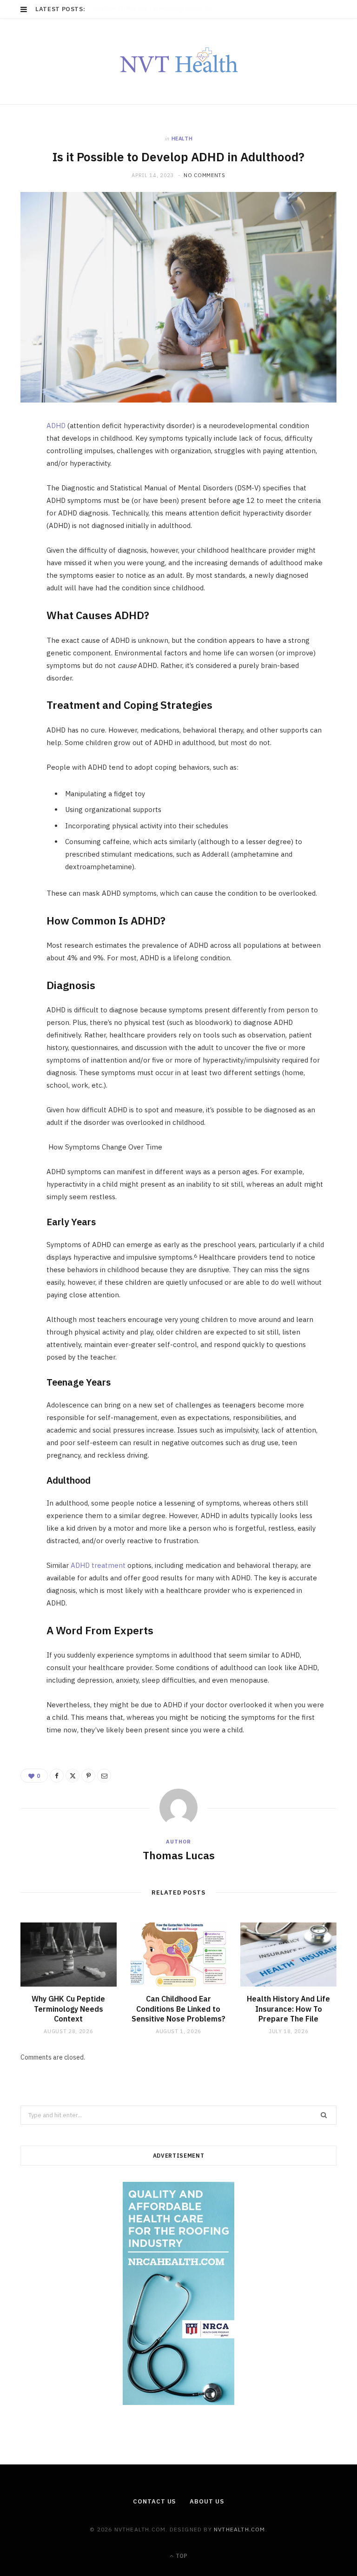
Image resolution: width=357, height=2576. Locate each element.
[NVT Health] (179, 61)
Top (181, 2556)
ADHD (56, 426)
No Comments (204, 175)
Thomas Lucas (179, 1855)
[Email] (16, 528)
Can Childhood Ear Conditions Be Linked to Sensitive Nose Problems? (178, 2009)
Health (182, 139)
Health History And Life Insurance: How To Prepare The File (288, 2009)
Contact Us (154, 2501)
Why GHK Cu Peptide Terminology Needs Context (157, 9)
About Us (207, 2501)
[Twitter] (16, 481)
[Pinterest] (16, 504)
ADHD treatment (98, 1565)
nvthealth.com (240, 2529)
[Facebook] (16, 457)
